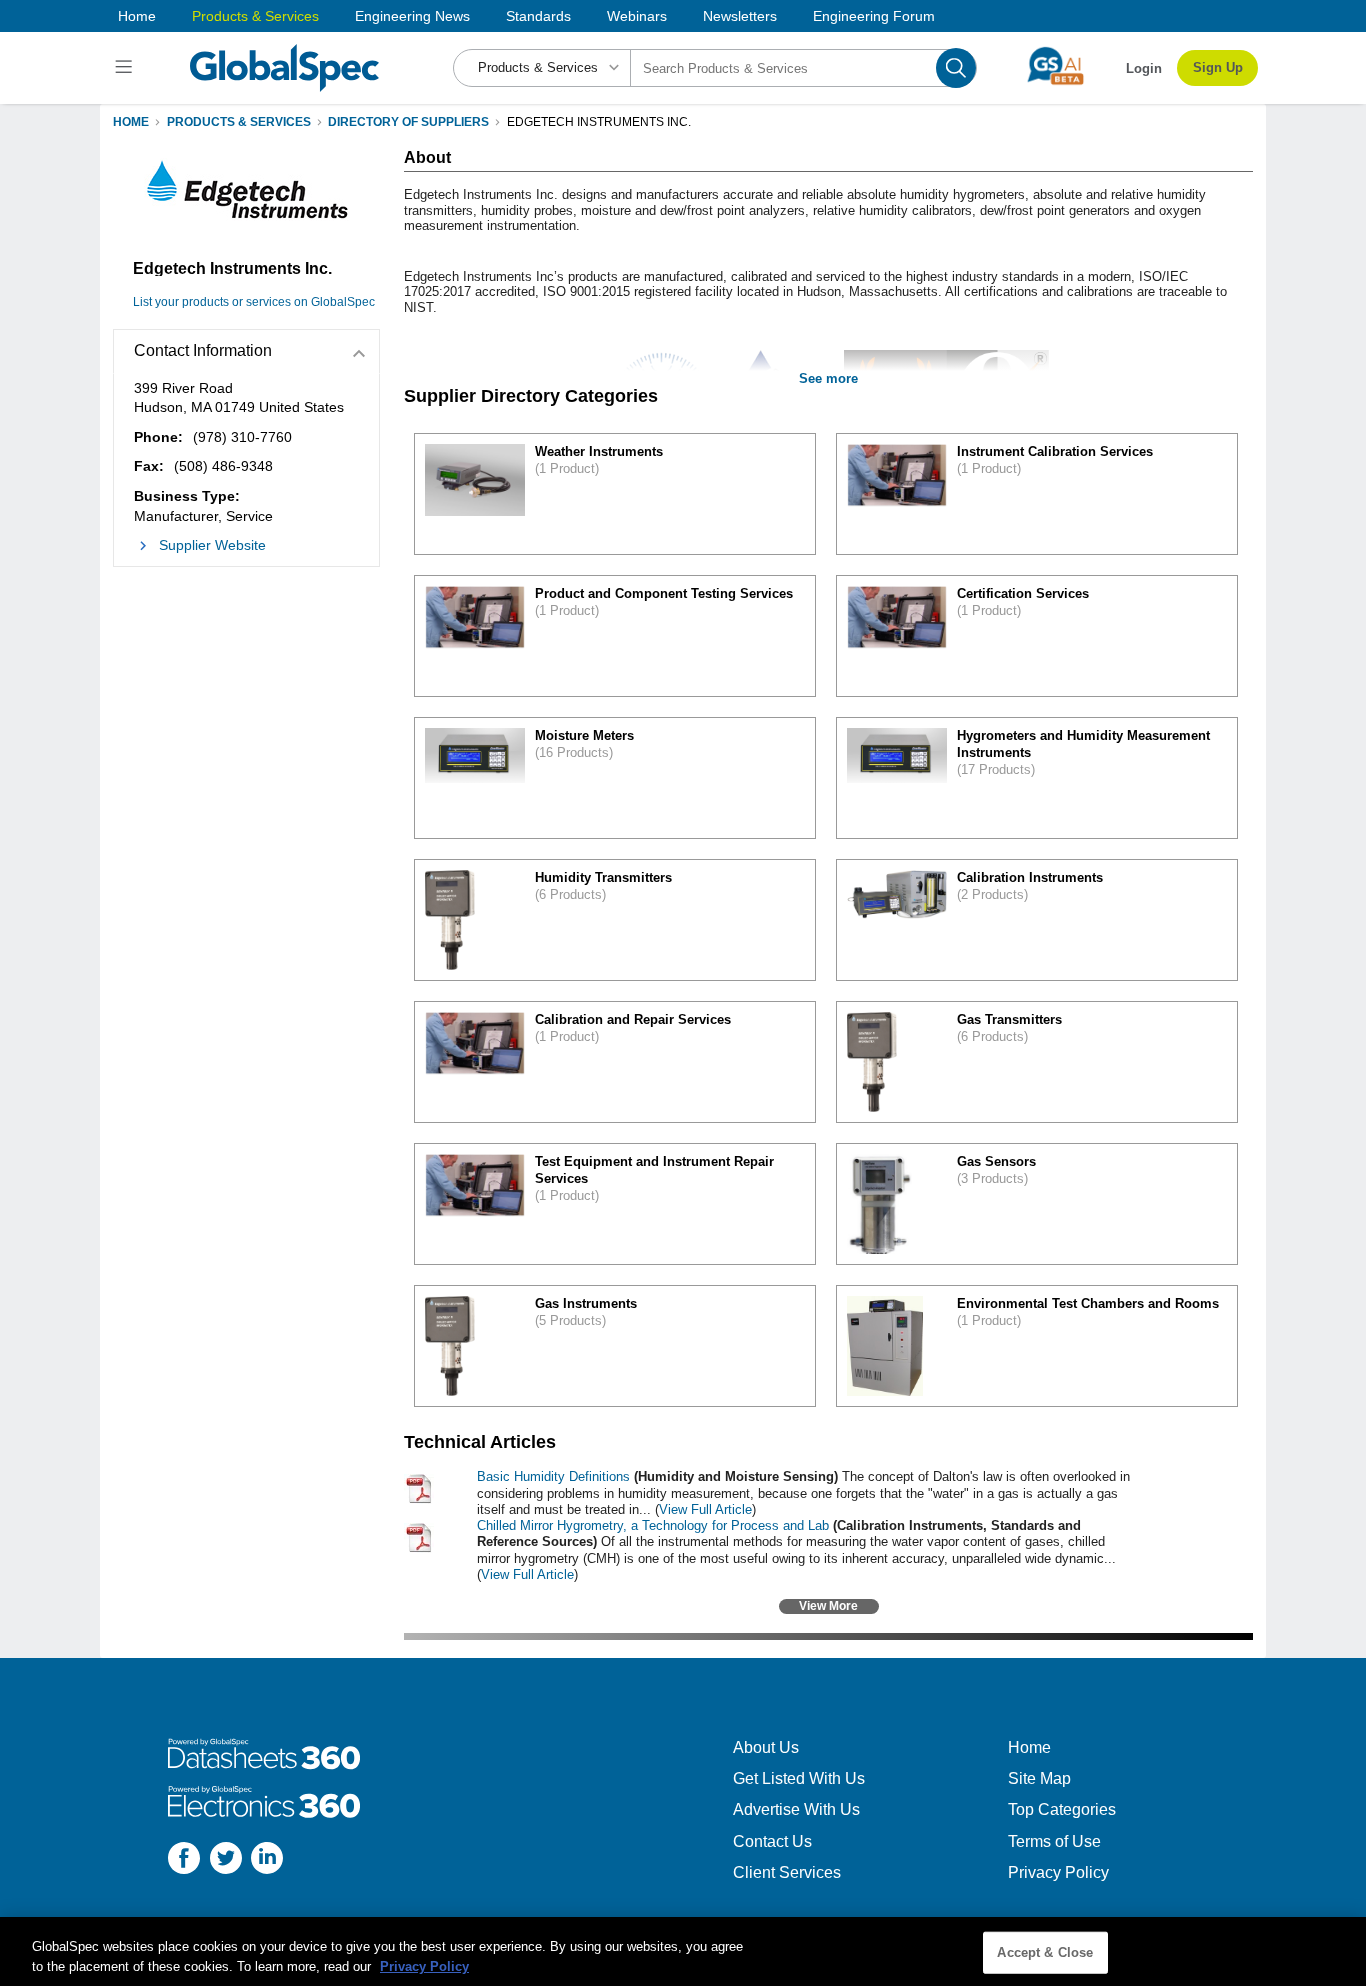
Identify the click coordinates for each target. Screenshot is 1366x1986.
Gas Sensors (996, 1161)
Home (137, 16)
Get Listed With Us (799, 1778)
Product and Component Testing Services (664, 593)
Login (1144, 68)
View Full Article (705, 1509)
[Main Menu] (126, 68)
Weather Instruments (599, 451)
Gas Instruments (586, 1303)
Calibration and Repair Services (633, 1019)
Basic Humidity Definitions (553, 1476)
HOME (131, 122)
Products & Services (255, 16)
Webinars (637, 16)
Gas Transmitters (1009, 1019)
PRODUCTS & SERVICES (239, 122)
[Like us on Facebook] (184, 1860)
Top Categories (1062, 1809)
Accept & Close (1045, 1952)
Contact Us (772, 1841)
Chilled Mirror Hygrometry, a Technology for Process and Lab (653, 1525)
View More (828, 1606)
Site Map (1039, 1778)
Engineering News (412, 16)
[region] (683, 1951)
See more (828, 378)
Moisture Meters (584, 735)
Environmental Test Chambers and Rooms (1088, 1303)
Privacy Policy (1058, 1872)
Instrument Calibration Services (1055, 451)
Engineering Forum (874, 16)
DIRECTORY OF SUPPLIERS (408, 122)
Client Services (787, 1872)
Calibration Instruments (1030, 877)
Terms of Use (1054, 1841)
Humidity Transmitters (603, 877)
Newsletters (740, 16)
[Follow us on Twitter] (226, 1860)
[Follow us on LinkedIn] (267, 1860)
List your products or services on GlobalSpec (254, 302)
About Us (766, 1747)
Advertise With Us (796, 1809)
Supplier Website (212, 545)
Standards (538, 16)
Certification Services (1023, 593)
